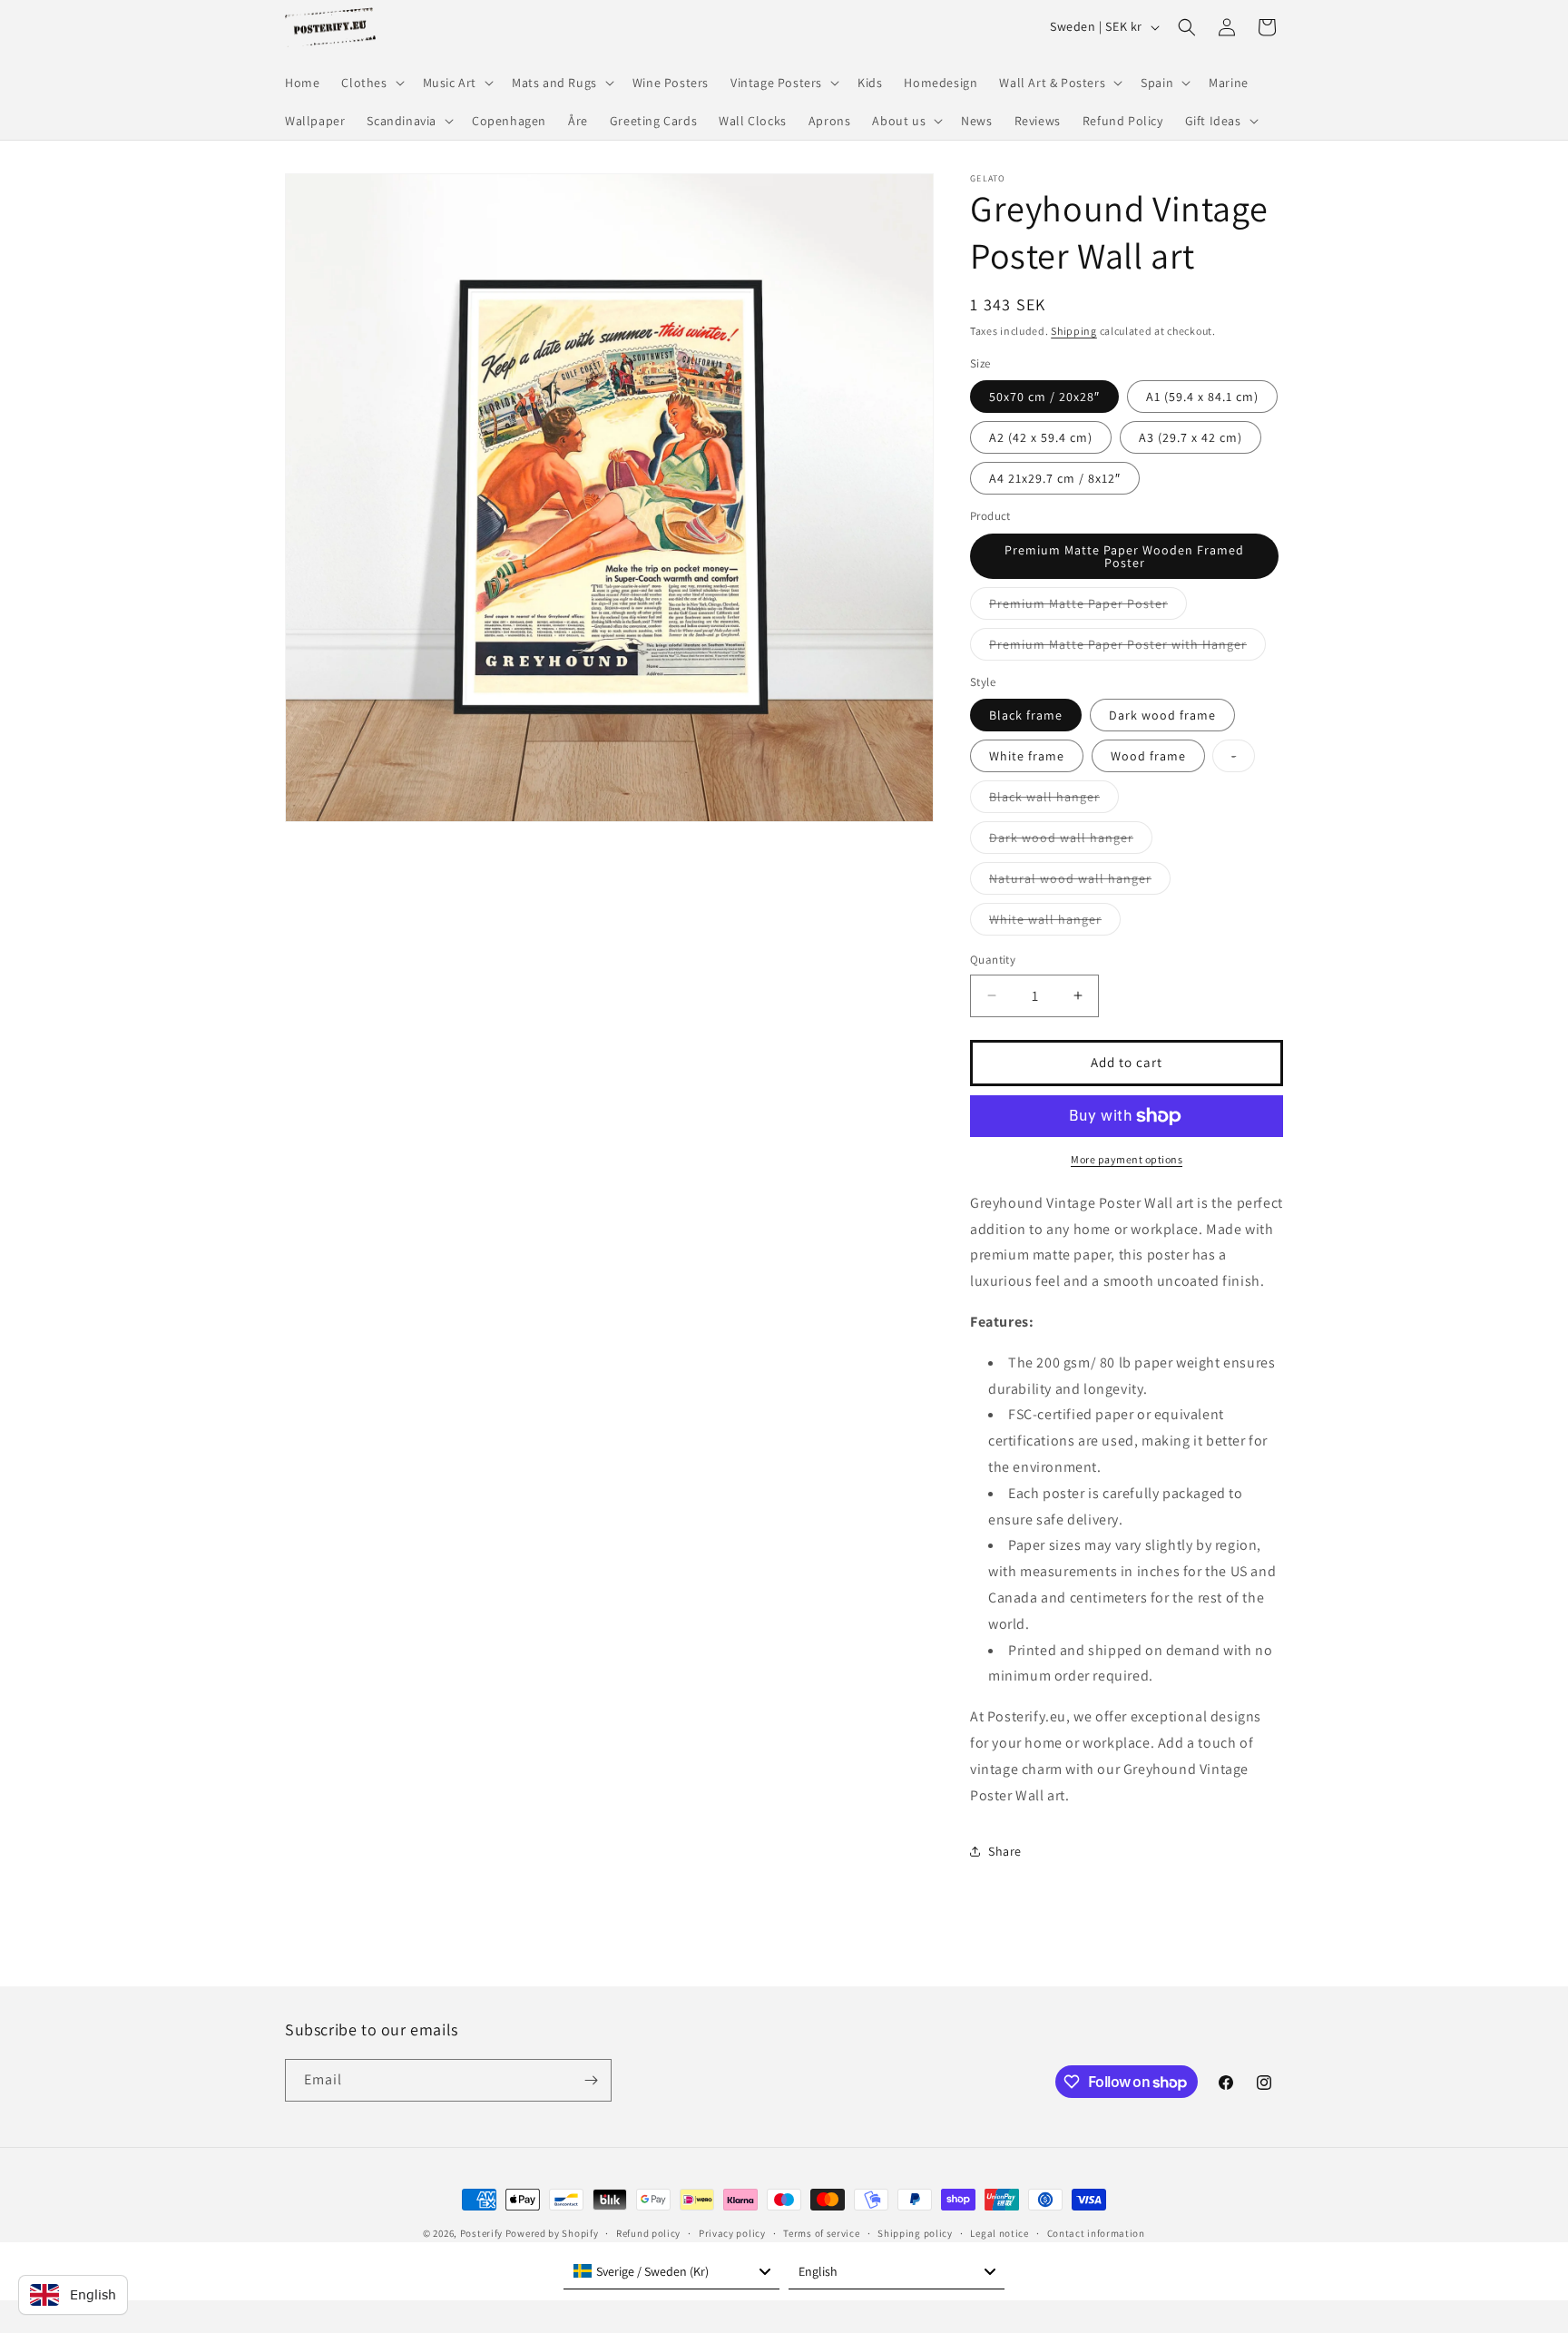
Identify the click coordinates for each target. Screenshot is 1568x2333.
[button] (371, 83)
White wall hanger (1055, 923)
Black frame (1026, 715)
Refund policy (648, 2233)
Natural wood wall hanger (1080, 882)
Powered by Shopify (552, 2233)
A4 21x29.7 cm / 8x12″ (1055, 478)
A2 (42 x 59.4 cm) (1041, 437)
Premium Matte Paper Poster (1088, 607)
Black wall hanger (1054, 800)
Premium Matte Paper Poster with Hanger (1127, 648)
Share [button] (1005, 1851)
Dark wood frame (1162, 715)
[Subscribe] (591, 2080)
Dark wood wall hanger (1071, 841)
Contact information (1096, 2233)
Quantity (993, 960)
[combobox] (671, 2271)
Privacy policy (732, 2233)
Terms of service (821, 2233)
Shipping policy (915, 2233)
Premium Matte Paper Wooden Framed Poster (1124, 556)
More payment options (1127, 1159)
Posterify (481, 2233)
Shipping (1074, 331)
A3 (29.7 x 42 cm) (1191, 437)
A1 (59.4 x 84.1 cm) (1202, 397)
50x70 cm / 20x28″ (1044, 397)
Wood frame (1148, 756)
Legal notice (999, 2233)
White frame (1027, 756)
